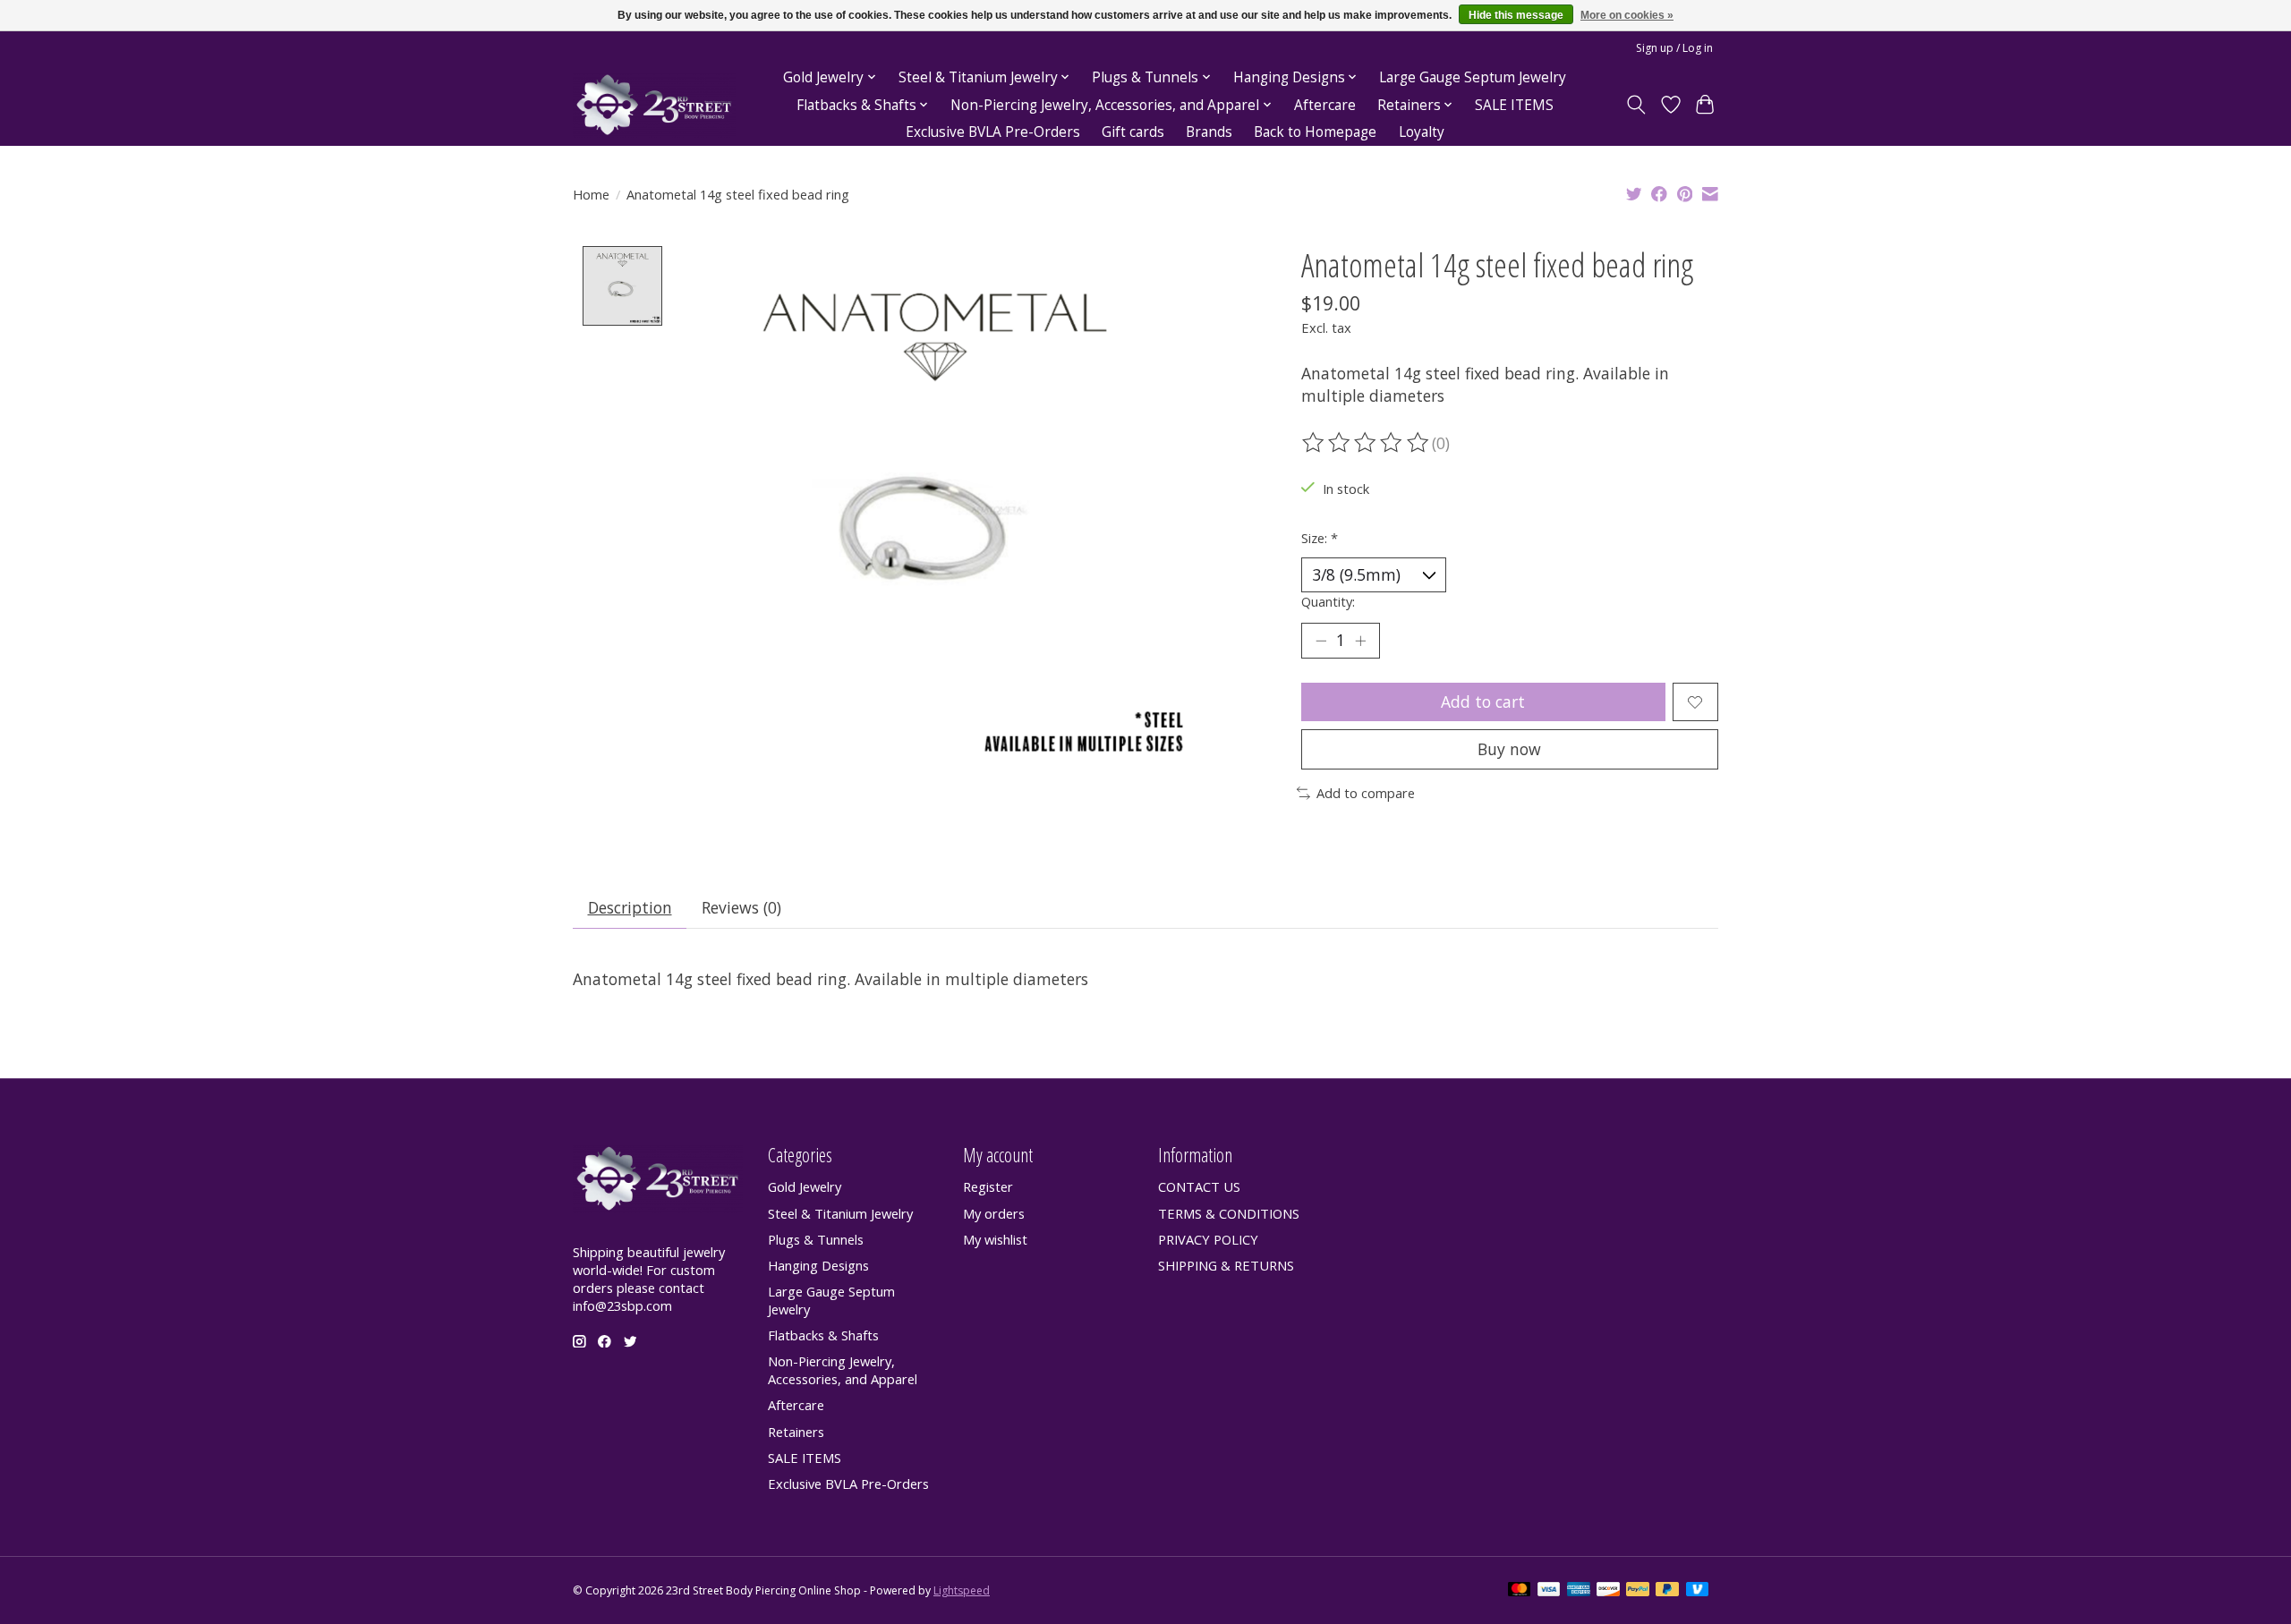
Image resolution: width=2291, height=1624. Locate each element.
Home (591, 194)
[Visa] (1549, 1591)
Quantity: (1328, 601)
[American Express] (1579, 1591)
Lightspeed (962, 1590)
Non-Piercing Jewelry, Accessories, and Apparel (843, 1370)
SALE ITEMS (1514, 105)
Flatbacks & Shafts (823, 1335)
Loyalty (1422, 132)
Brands (1209, 132)
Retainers (796, 1432)
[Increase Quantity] (1360, 641)
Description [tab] (630, 907)
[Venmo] (1698, 1591)
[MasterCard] (1520, 1591)
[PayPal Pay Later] (1667, 1591)
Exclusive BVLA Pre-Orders (993, 132)
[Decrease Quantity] (1321, 641)
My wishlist (995, 1239)
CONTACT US (1199, 1186)
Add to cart (1483, 701)
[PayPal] (1638, 1591)
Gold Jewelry (805, 1186)
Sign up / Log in (1674, 48)
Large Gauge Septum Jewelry (1473, 77)
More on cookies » (1627, 15)
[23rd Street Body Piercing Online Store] (654, 105)
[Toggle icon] (1636, 105)
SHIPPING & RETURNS (1226, 1265)
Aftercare (1325, 105)
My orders (994, 1213)
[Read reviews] (1367, 443)
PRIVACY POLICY (1208, 1239)
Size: (1320, 538)
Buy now (1509, 749)
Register (988, 1186)
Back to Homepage (1315, 132)
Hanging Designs (818, 1265)
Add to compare (1366, 793)
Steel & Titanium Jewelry (840, 1213)
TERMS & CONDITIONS (1229, 1213)
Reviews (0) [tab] (741, 907)
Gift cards (1133, 132)
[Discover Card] (1608, 1591)
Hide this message (1516, 15)
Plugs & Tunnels (816, 1239)
